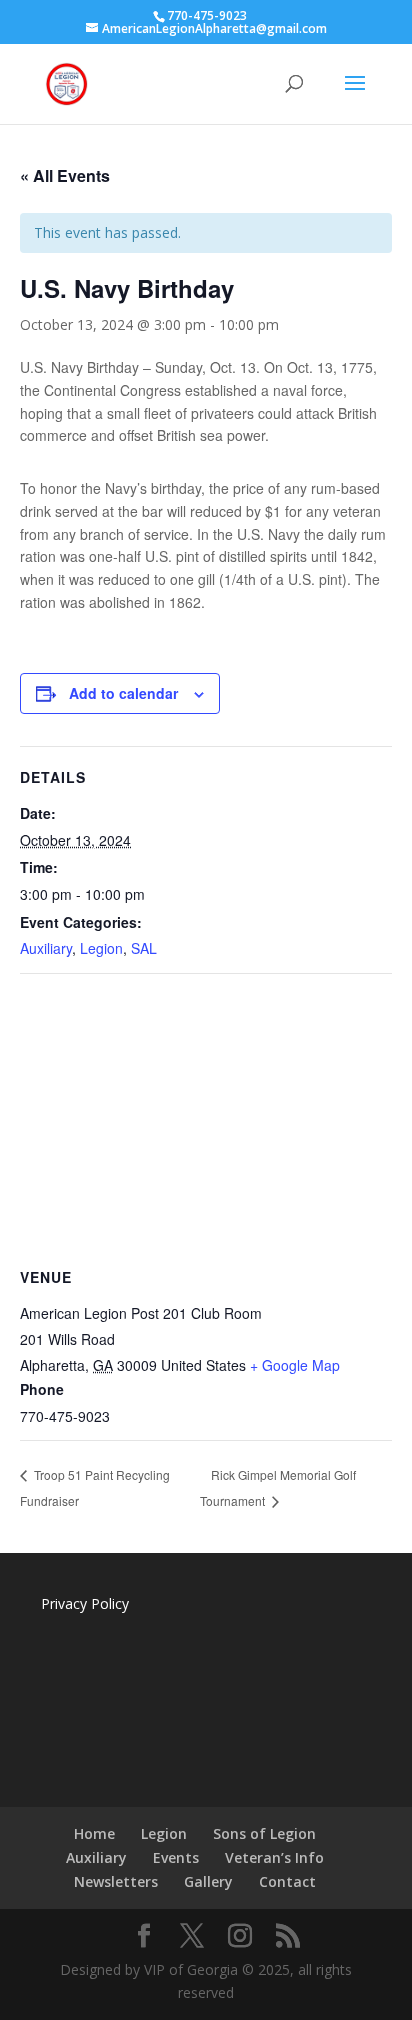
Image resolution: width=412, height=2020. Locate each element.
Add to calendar (123, 693)
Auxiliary (46, 948)
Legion (101, 948)
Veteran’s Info (274, 1857)
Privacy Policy (85, 1603)
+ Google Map (295, 1365)
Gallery (208, 1881)
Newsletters (116, 1881)
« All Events (65, 175)
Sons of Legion (264, 1833)
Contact (287, 1881)
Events (176, 1857)
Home (94, 1833)
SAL (144, 948)
